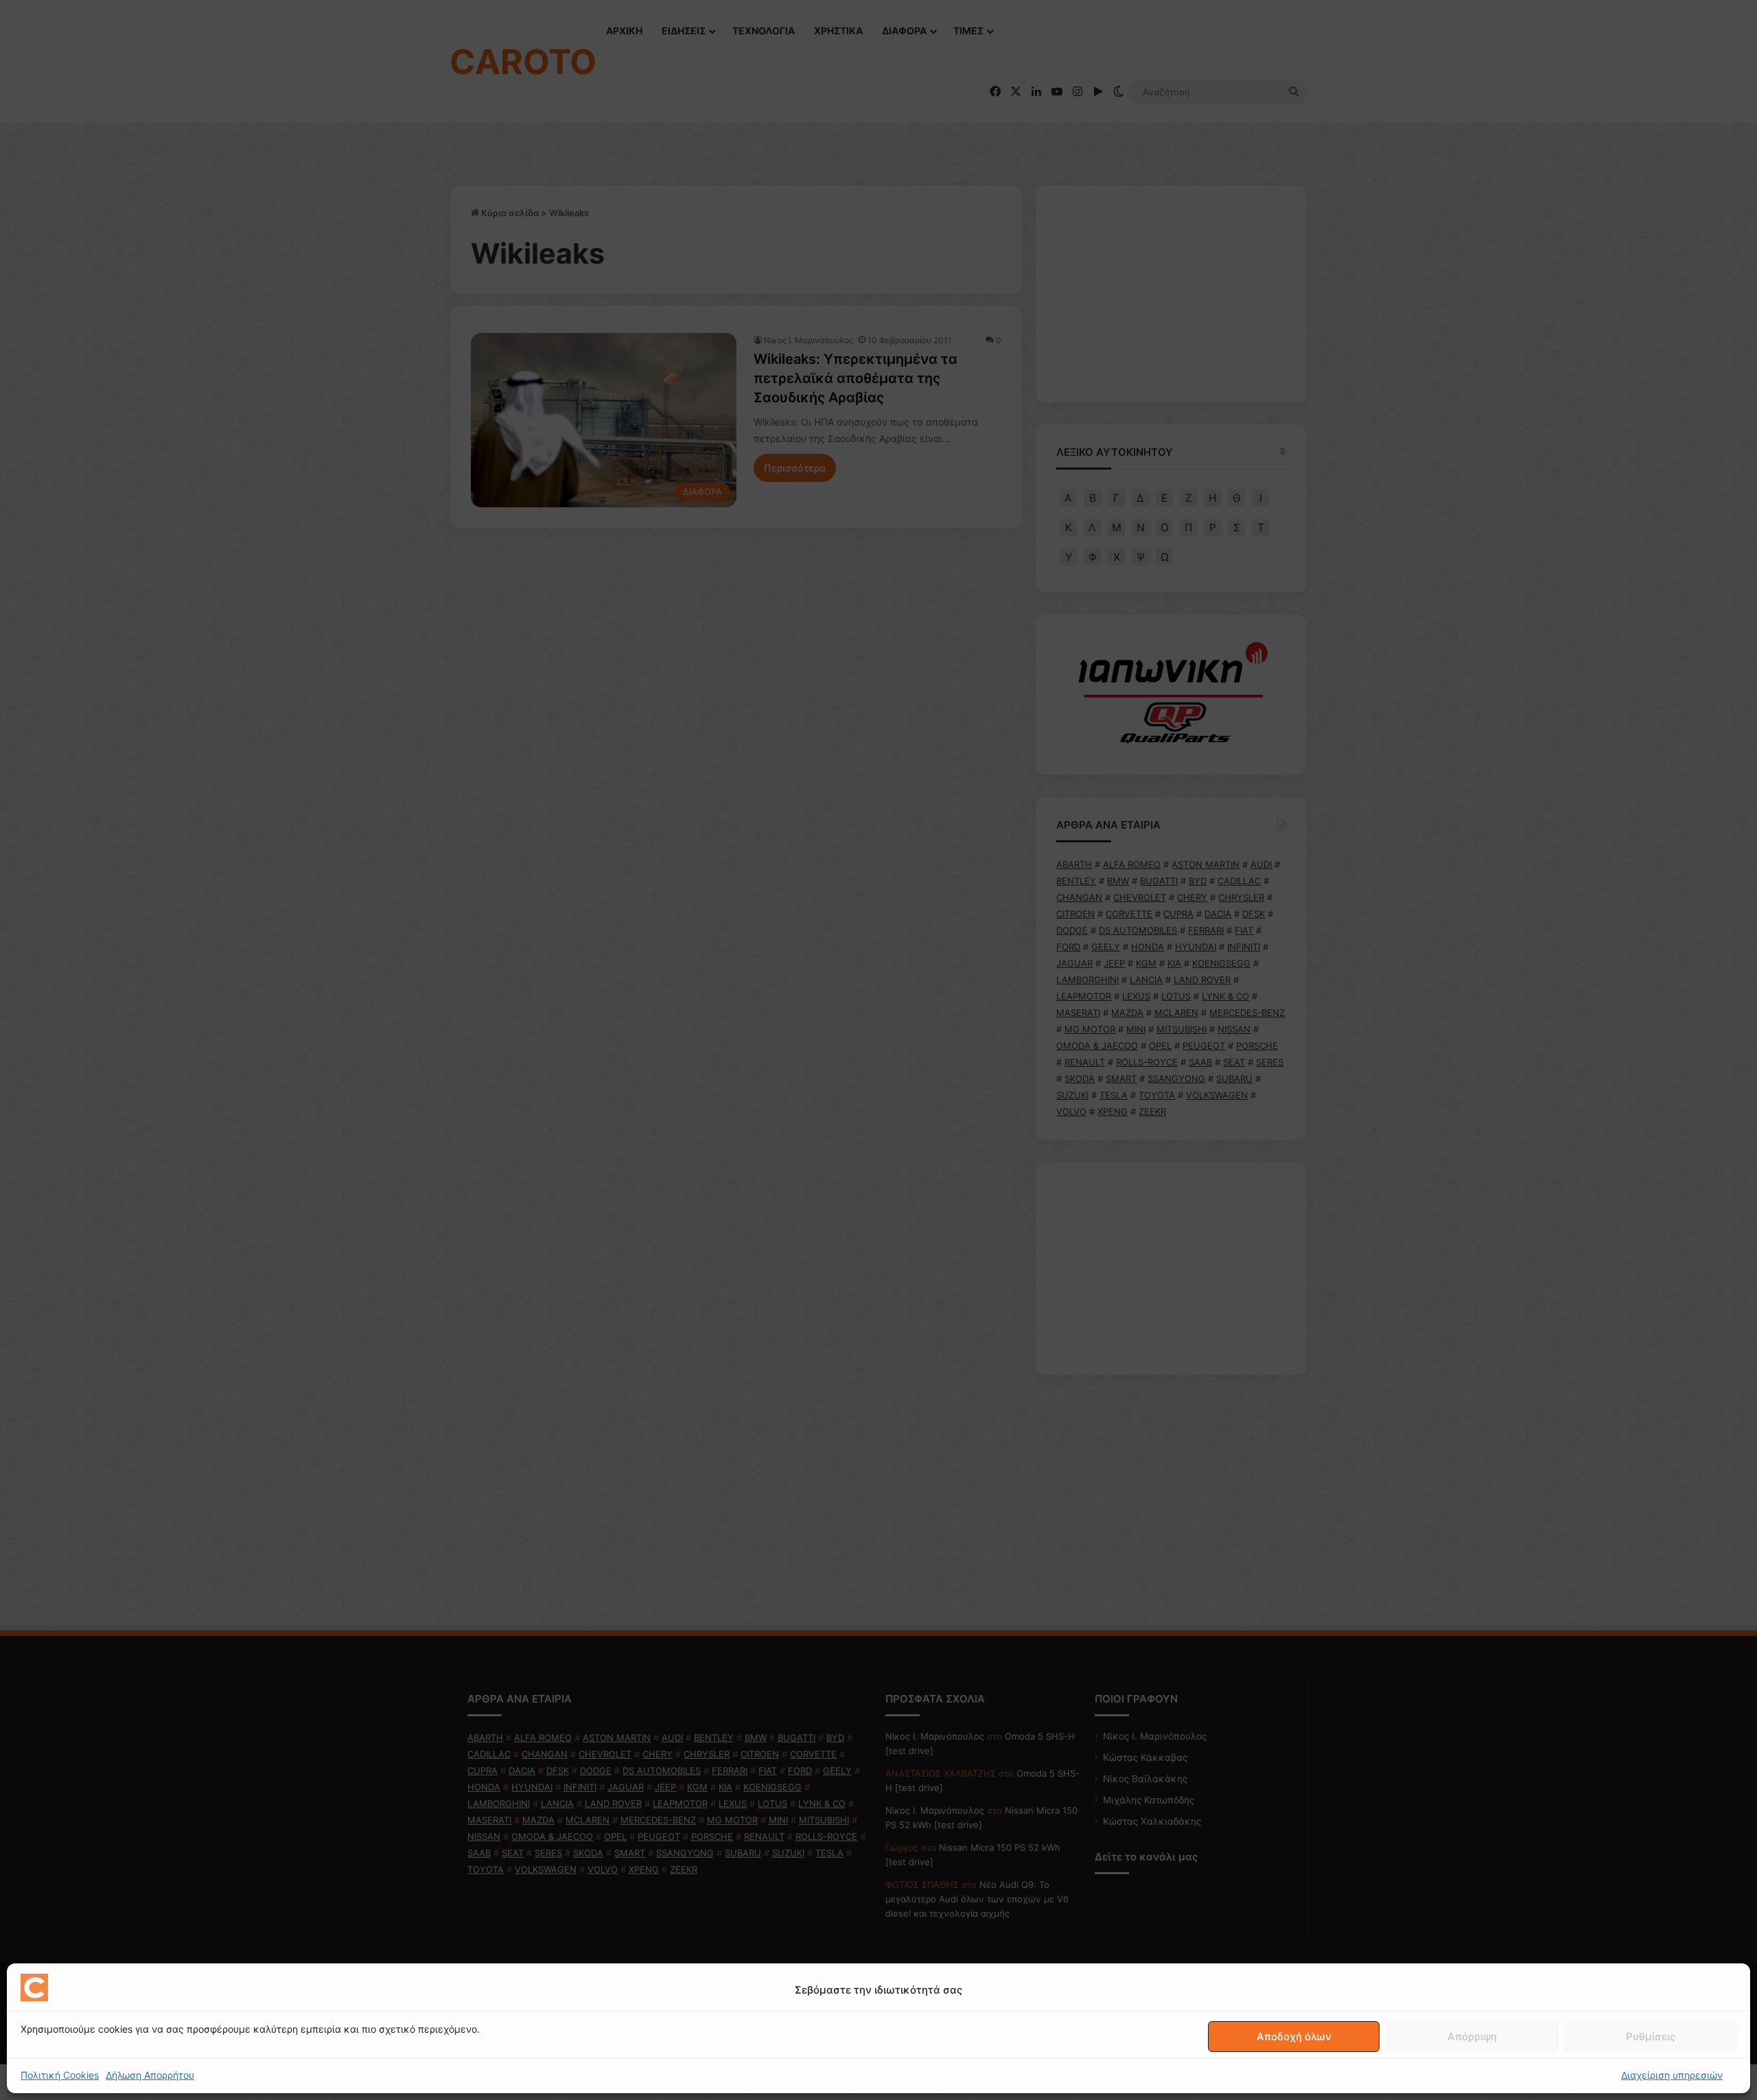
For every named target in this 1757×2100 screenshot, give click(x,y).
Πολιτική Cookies (60, 2075)
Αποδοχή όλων (1294, 2036)
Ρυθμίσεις (1651, 2036)
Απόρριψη (1472, 2036)
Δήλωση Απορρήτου (150, 2075)
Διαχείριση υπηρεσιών (1672, 2075)
